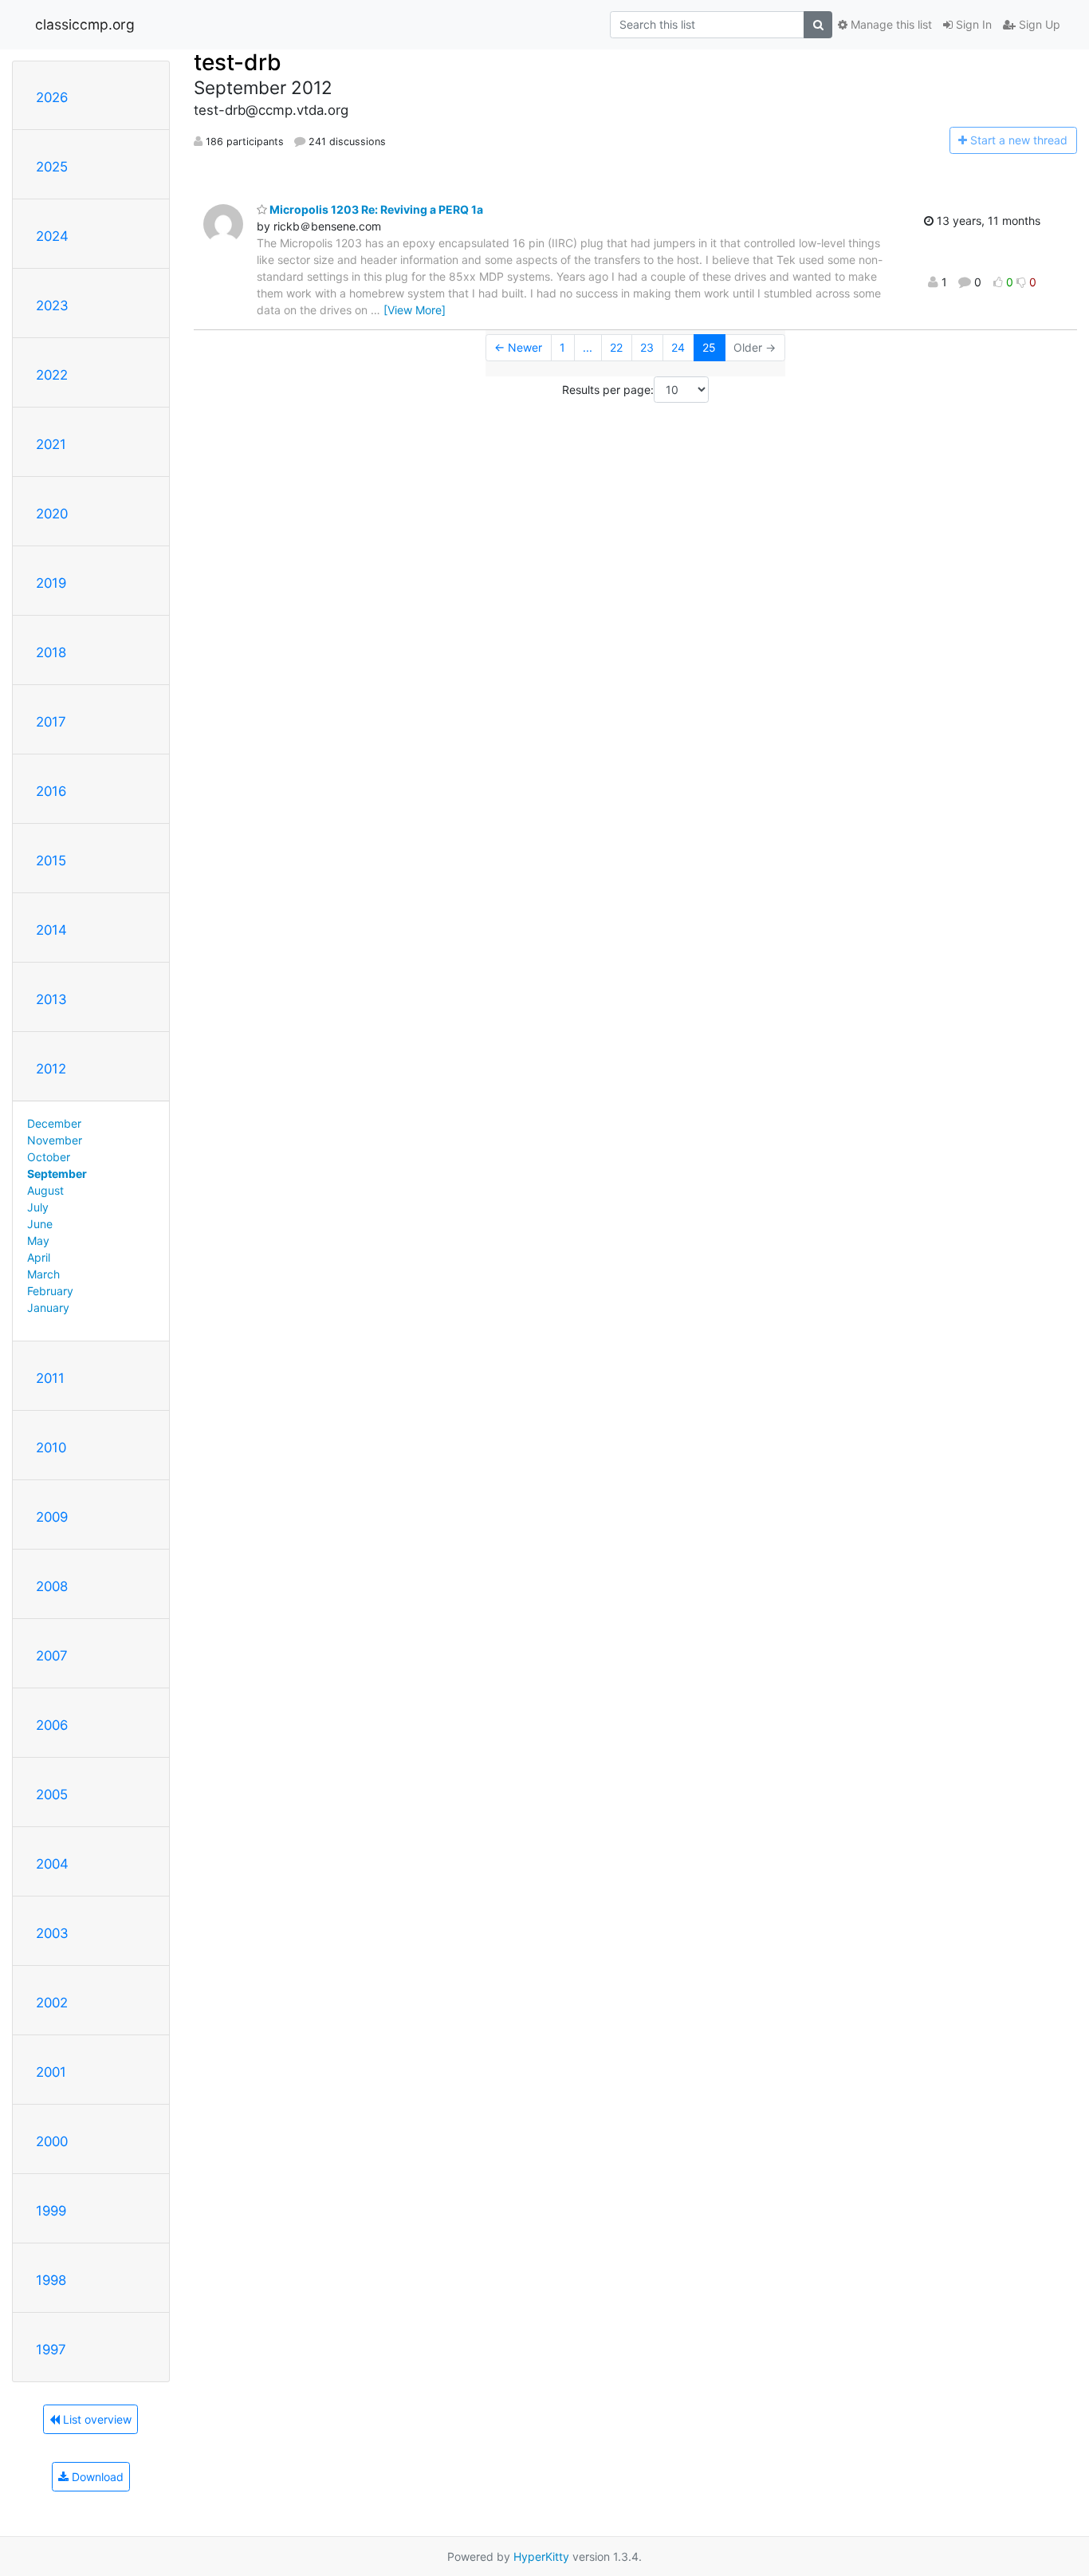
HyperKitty (541, 2556)
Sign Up (1038, 24)
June (40, 1224)
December (54, 1123)
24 (678, 347)
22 (616, 347)
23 (647, 347)
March (43, 1274)
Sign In (972, 24)
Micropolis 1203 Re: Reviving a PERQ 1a (375, 209)
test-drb (238, 62)
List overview (96, 2419)
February (50, 1291)
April (39, 1257)
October (49, 1157)
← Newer (518, 347)
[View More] (415, 310)
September (57, 1174)
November (55, 1140)
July (38, 1207)
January (48, 1308)
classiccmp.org (85, 24)
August (45, 1190)
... (588, 347)
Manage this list (890, 24)
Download (96, 2477)
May (38, 1241)
